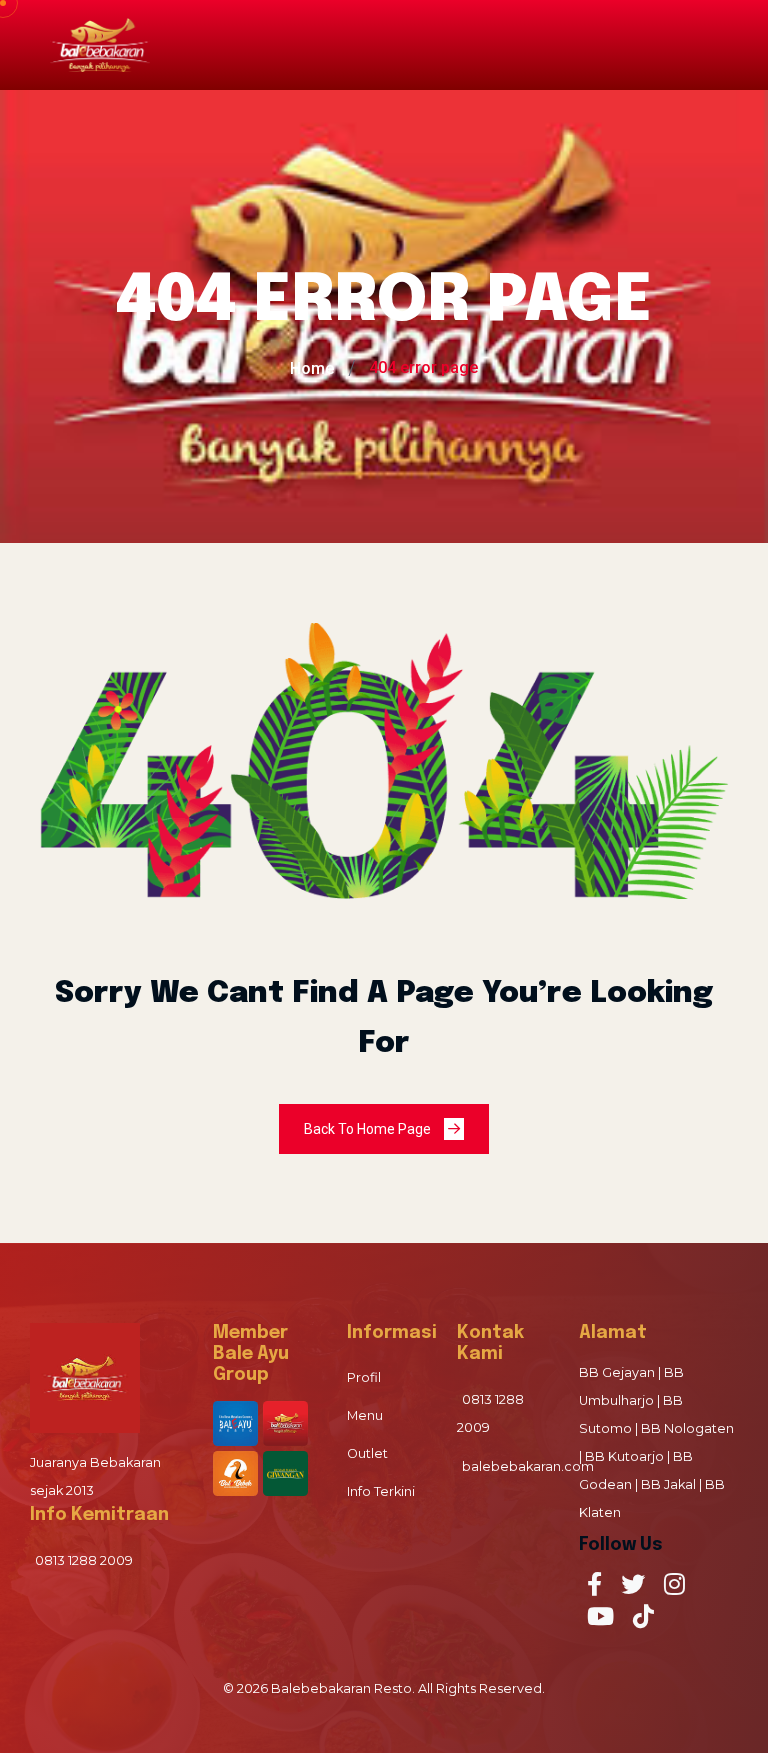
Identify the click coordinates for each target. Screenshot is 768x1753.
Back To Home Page (369, 1129)
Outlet (367, 1453)
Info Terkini (381, 1491)
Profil (364, 1377)
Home (312, 368)
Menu (365, 1415)
